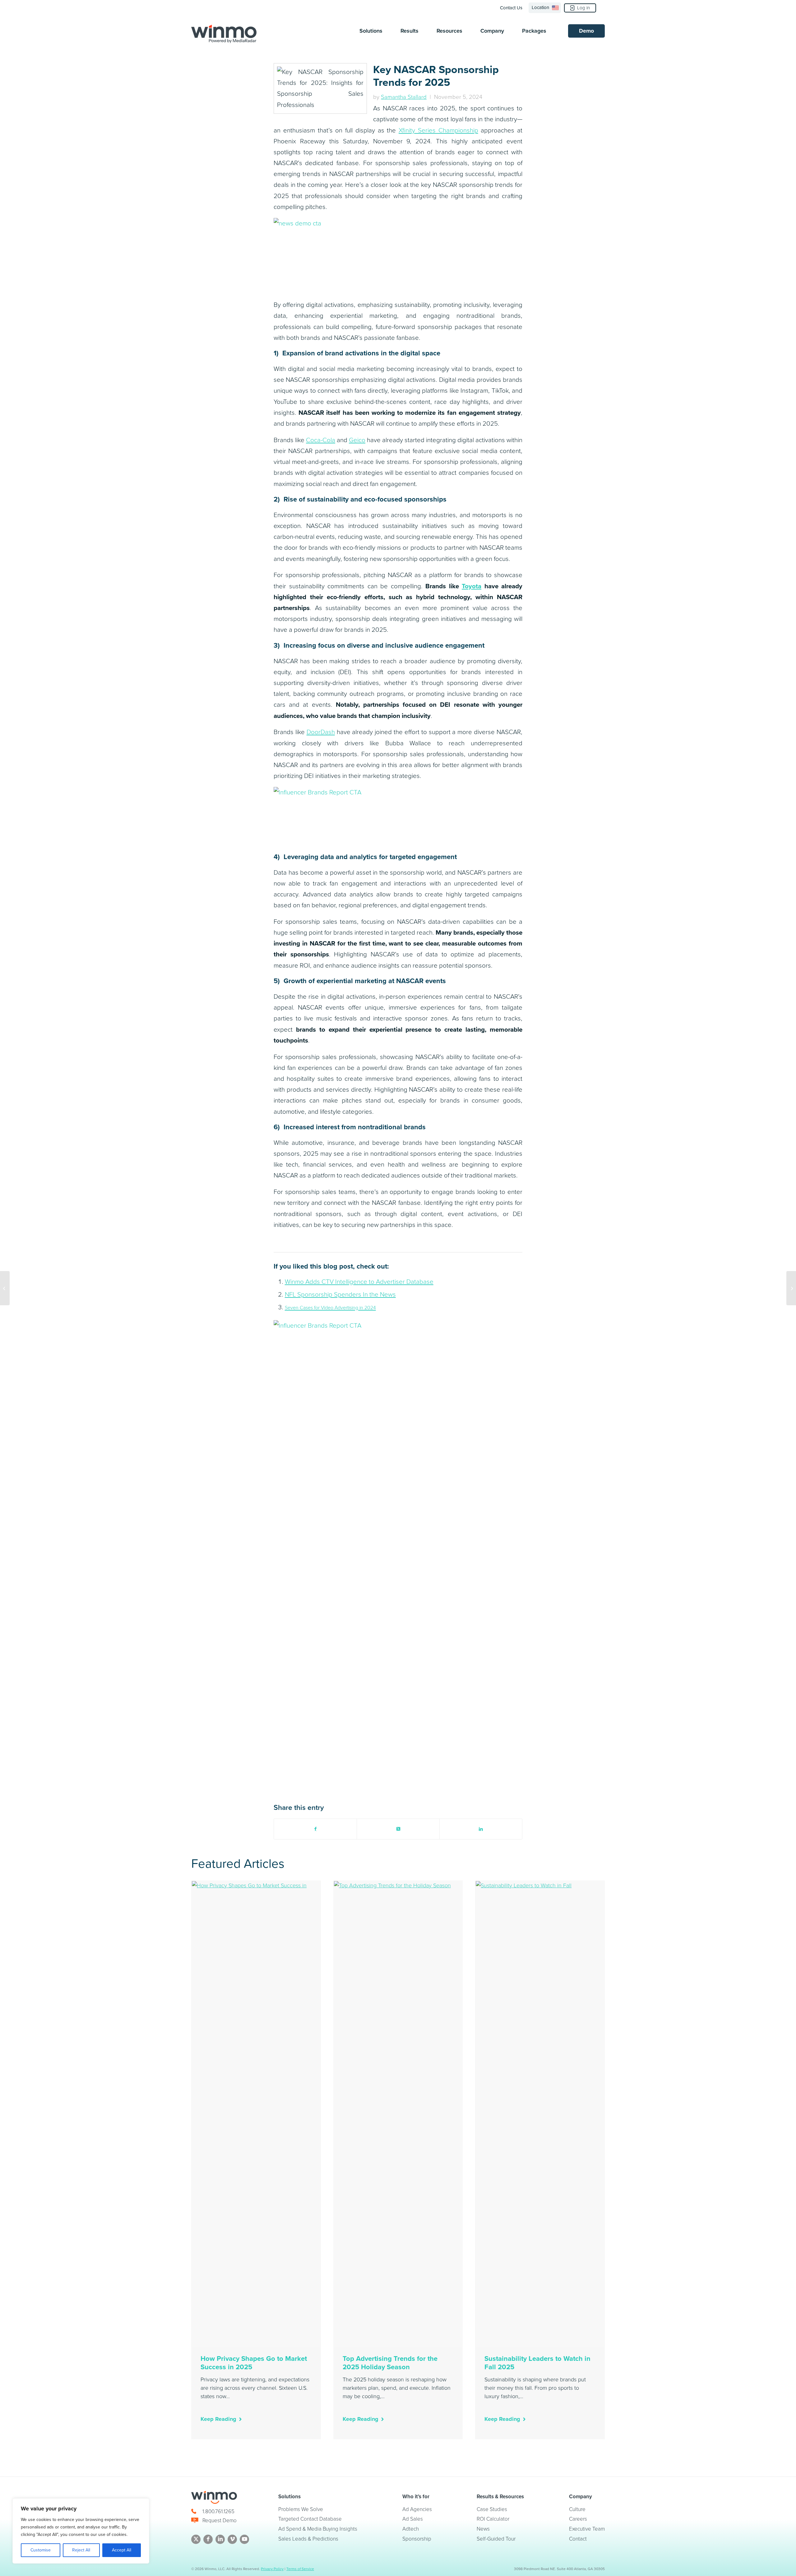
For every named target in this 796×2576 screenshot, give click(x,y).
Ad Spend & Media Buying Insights (318, 2529)
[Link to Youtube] (244, 2539)
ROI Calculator (493, 2519)
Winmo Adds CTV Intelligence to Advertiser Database (359, 1282)
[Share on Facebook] (315, 1829)
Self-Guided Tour (496, 2539)
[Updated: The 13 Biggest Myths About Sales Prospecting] (791, 1288)
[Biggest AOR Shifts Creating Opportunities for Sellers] (5, 1288)
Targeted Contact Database (310, 2519)
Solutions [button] (371, 31)
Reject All (81, 2550)
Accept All (122, 2550)
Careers (578, 2519)
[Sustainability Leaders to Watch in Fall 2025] (540, 2114)
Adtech (411, 2529)
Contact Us (511, 8)
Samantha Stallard (404, 97)
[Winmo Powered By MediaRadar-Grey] (224, 34)
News (483, 2529)
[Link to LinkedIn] (220, 2539)
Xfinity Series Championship (438, 130)
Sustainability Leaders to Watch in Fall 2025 (537, 2363)
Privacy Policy (272, 2569)
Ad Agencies (417, 2509)
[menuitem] (513, 8)
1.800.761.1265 (218, 2511)
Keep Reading (218, 2419)
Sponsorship (417, 2539)
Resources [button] (449, 31)
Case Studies (492, 2509)
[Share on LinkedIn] (481, 1829)
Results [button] (410, 31)
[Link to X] (196, 2539)
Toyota (472, 586)
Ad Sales (413, 2519)
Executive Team (587, 2529)
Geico (357, 440)
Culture (577, 2509)
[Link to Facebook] (208, 2539)
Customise (41, 2550)
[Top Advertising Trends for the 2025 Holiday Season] (398, 2114)
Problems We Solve (301, 2509)
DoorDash (321, 732)
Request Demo (220, 2521)
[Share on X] (398, 1829)
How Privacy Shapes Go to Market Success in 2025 (254, 2363)
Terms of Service (300, 2569)
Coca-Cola (321, 440)
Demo (586, 31)
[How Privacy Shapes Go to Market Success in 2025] (256, 2114)
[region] (81, 2531)
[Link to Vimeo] (232, 2539)
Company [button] (492, 31)
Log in (583, 8)
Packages (534, 31)
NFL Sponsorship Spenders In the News (340, 1294)
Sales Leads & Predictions (308, 2539)
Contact (578, 2539)
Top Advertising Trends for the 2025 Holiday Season (390, 2363)
